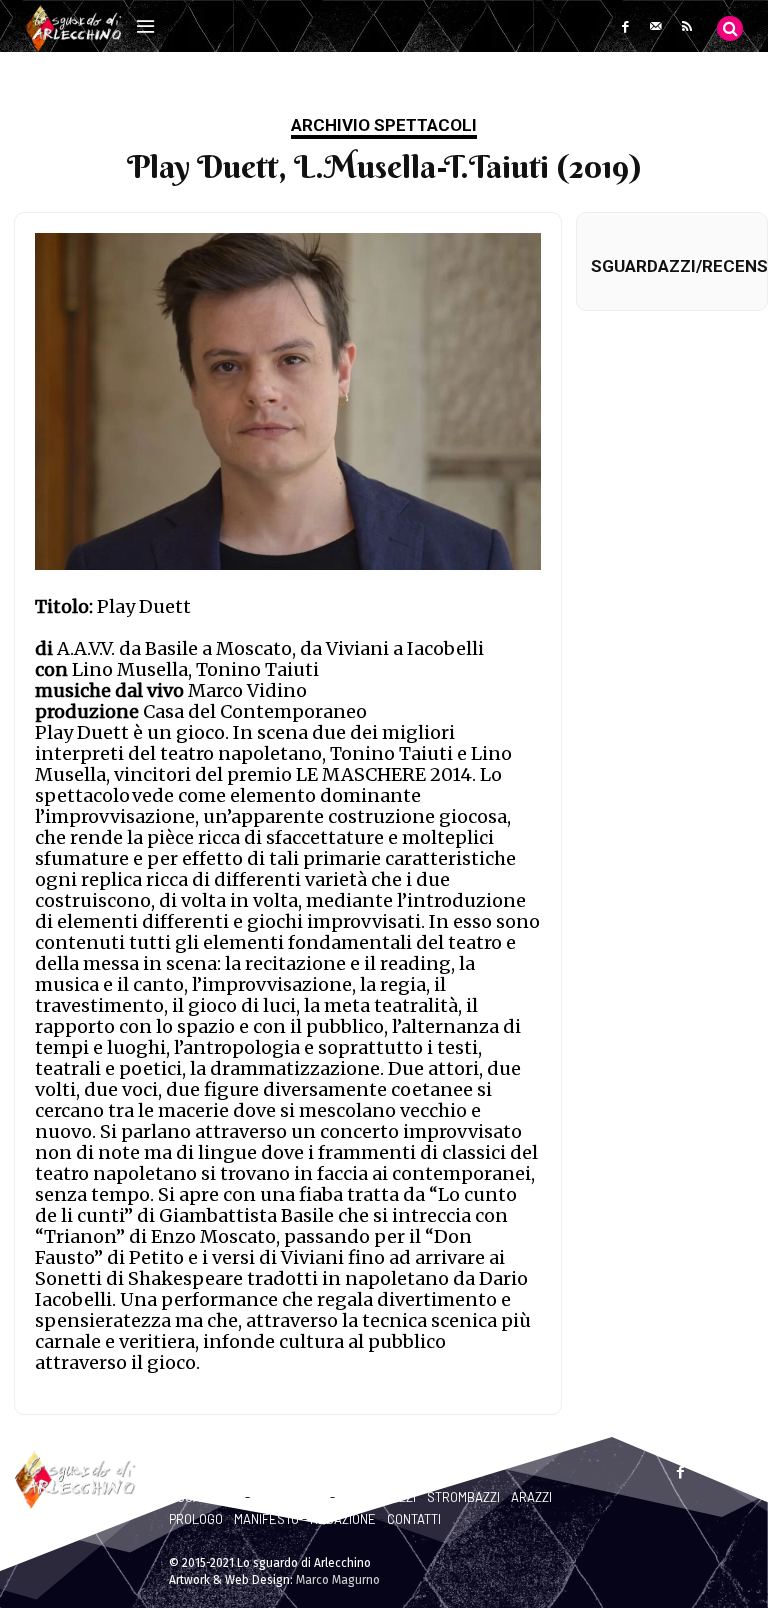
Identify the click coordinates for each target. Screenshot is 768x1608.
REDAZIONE (343, 1519)
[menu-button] (145, 28)
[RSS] (687, 26)
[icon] (730, 27)
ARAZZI (531, 1497)
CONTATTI (414, 1519)
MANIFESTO (266, 1519)
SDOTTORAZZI (377, 1497)
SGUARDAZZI (205, 1497)
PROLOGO (196, 1519)
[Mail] (656, 26)
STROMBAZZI (463, 1497)
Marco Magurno (338, 1580)
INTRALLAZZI (290, 1497)
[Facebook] (625, 26)
